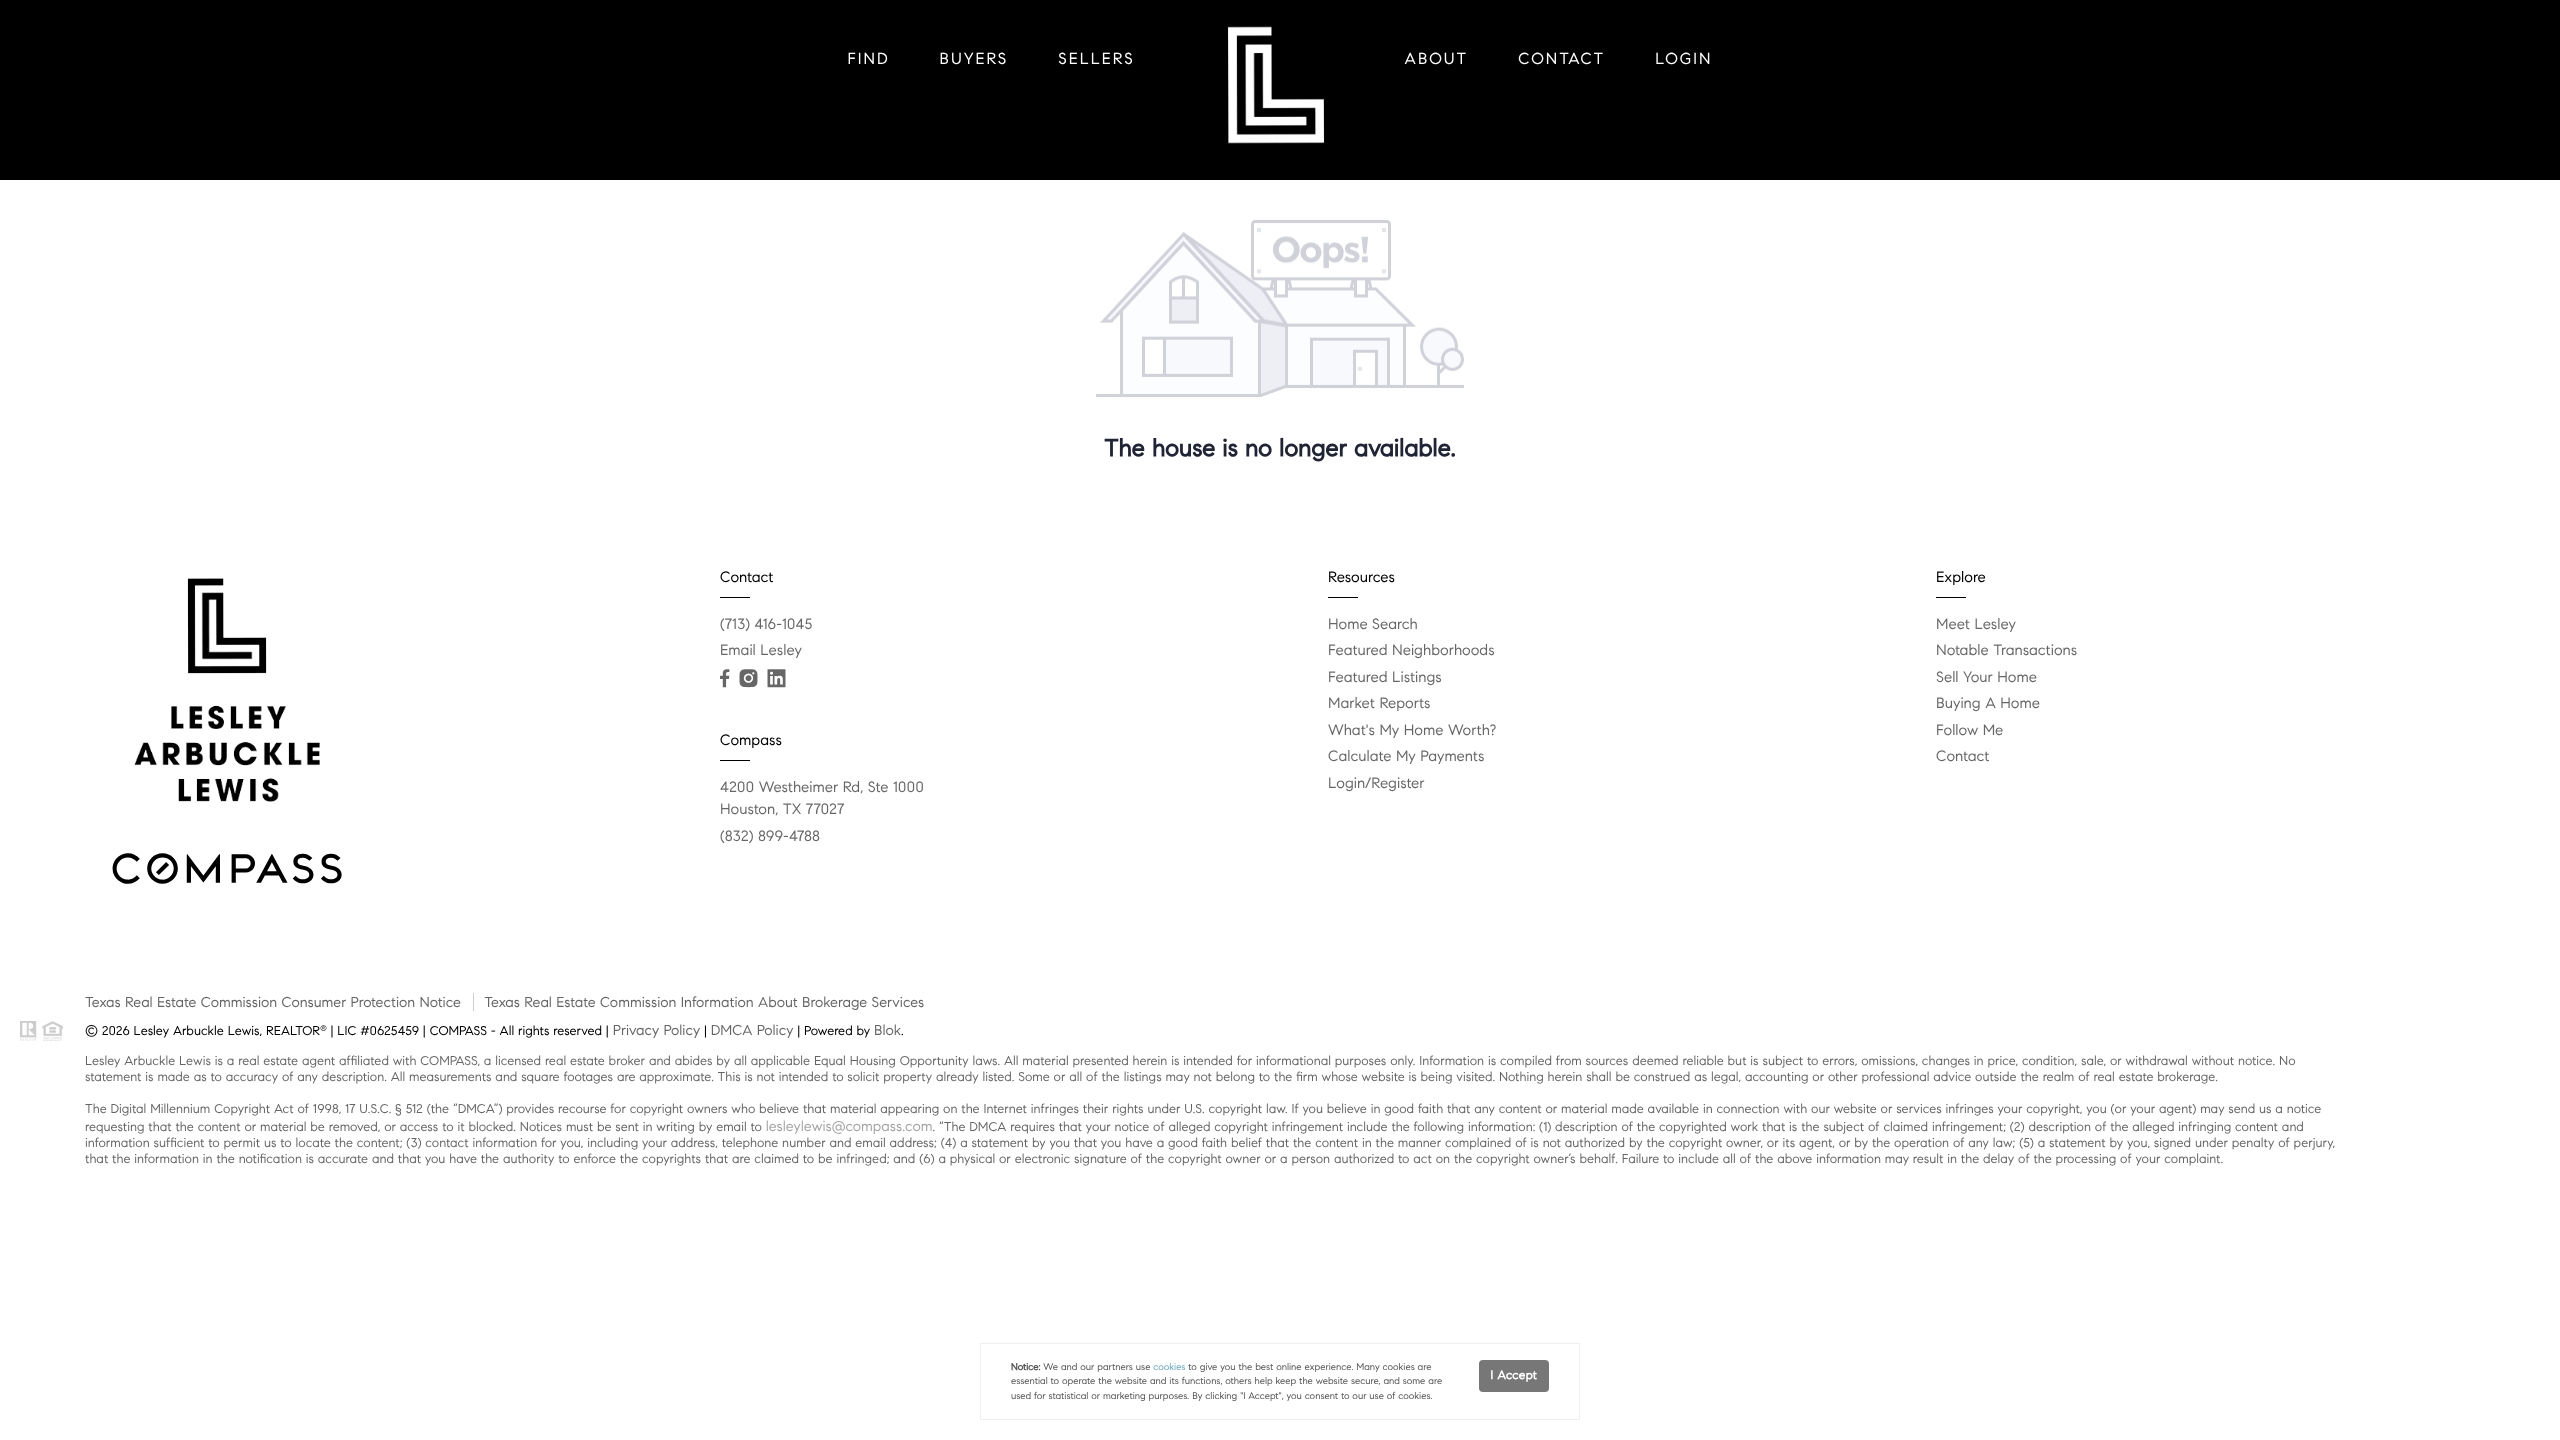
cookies (1169, 1367)
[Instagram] (748, 679)
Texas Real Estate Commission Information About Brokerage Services (704, 1002)
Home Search (1373, 625)
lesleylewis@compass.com (849, 1126)
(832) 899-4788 (770, 837)
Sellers (1096, 59)
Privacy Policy (656, 1030)
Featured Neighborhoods (1411, 651)
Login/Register (1376, 784)
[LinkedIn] (776, 679)
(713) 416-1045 (766, 625)
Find (869, 59)
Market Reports (1379, 704)
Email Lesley (761, 651)
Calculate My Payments (1406, 757)
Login (1683, 59)
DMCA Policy (752, 1030)
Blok (887, 1030)
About (1437, 59)
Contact (1561, 59)
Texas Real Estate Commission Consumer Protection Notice (273, 1002)
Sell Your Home (1986, 678)
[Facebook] (724, 679)
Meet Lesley (1976, 625)
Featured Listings (1385, 678)
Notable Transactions (2006, 651)
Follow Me (1969, 731)
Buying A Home (1988, 704)
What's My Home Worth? (1412, 731)
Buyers (974, 59)
